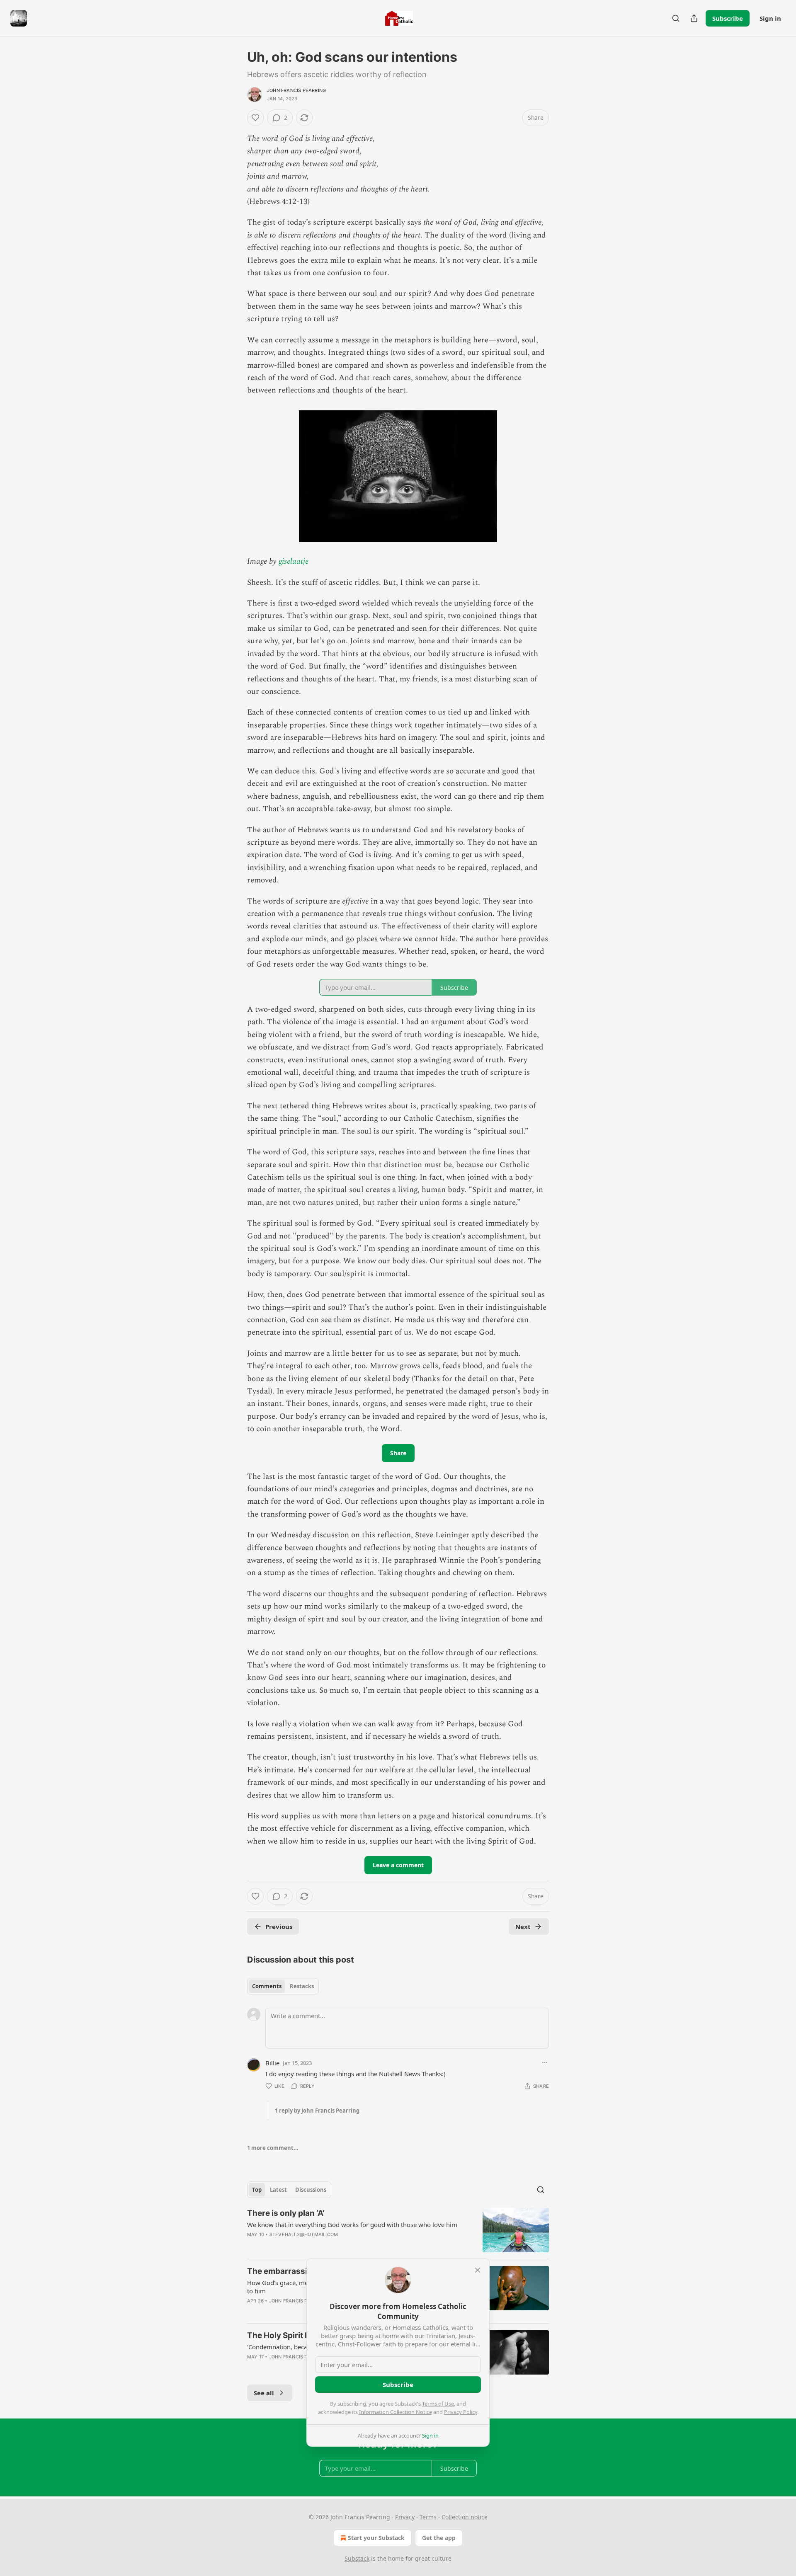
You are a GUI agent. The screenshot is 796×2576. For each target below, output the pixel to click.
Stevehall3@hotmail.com (304, 2234)
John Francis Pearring (296, 90)
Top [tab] (257, 2190)
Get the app (439, 2538)
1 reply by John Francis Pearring (317, 2111)
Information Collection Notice (396, 2412)
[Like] (255, 118)
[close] (478, 2270)
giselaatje (294, 561)
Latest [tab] (278, 2190)
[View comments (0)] (329, 2245)
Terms (428, 2517)
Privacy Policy (461, 2412)
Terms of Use (438, 2404)
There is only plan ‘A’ (286, 2213)
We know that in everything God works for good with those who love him (352, 2225)
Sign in (770, 18)
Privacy (405, 2517)
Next (523, 1927)
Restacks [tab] (302, 1986)
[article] (398, 2230)
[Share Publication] (694, 18)
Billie (272, 2063)
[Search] (676, 18)
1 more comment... (273, 2148)
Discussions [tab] (311, 2190)
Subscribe (728, 18)
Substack (357, 2558)
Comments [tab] (267, 1986)
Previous (279, 1927)
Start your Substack (376, 2538)
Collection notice (465, 2517)
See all (264, 2393)
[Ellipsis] (545, 2062)
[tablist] (283, 1986)
